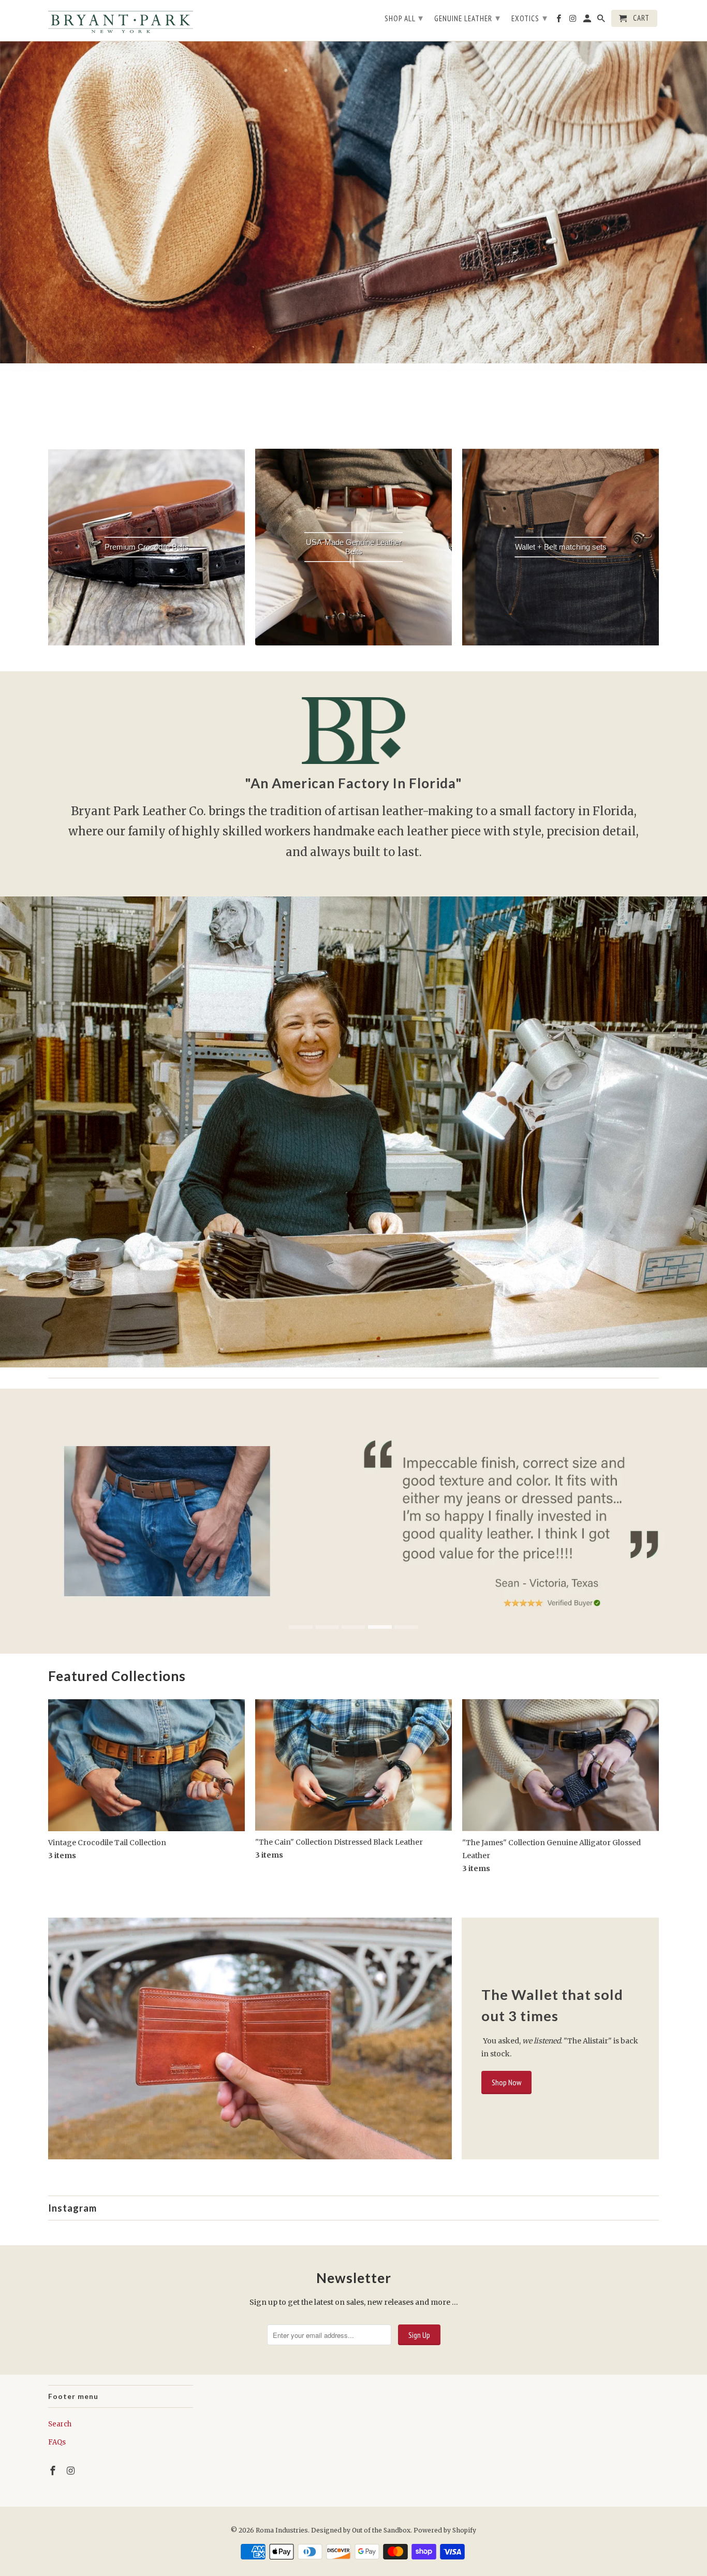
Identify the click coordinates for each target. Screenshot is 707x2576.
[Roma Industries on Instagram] (72, 2471)
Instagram (72, 2208)
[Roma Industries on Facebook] (54, 2471)
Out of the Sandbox (381, 2530)
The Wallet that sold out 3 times (552, 2005)
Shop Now (506, 2082)
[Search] (602, 20)
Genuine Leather (467, 18)
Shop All (404, 18)
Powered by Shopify (445, 2530)
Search (60, 2424)
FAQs (57, 2442)
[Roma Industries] (121, 20)
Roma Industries (282, 2530)
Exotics (529, 18)
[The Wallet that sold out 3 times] (250, 2038)
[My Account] (588, 20)
